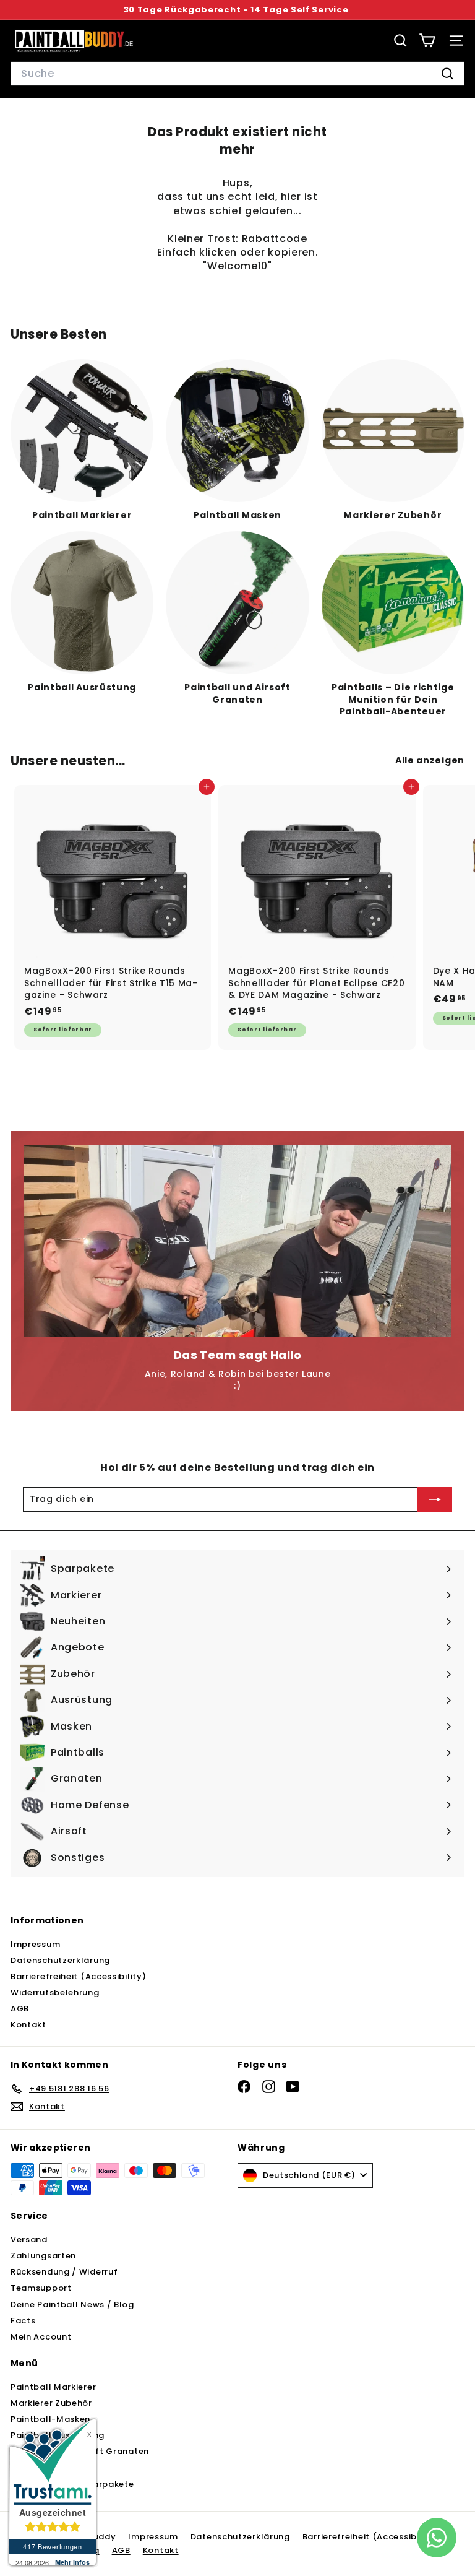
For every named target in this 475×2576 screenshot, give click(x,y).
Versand (29, 2240)
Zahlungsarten (43, 2256)
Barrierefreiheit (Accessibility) (78, 1976)
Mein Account (41, 2337)
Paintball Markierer (53, 2387)
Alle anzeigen (430, 761)
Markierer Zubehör (51, 2403)
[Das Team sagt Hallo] (237, 1241)
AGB (20, 2009)
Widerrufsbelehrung (55, 1993)
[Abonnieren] (435, 1499)
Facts (23, 2321)
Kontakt (28, 2025)
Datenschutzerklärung (60, 1960)
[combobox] (237, 74)
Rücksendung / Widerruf (64, 2272)
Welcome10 (237, 266)
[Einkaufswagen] (427, 41)
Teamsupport (41, 2288)
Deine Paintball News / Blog (72, 2305)
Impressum (35, 1944)
